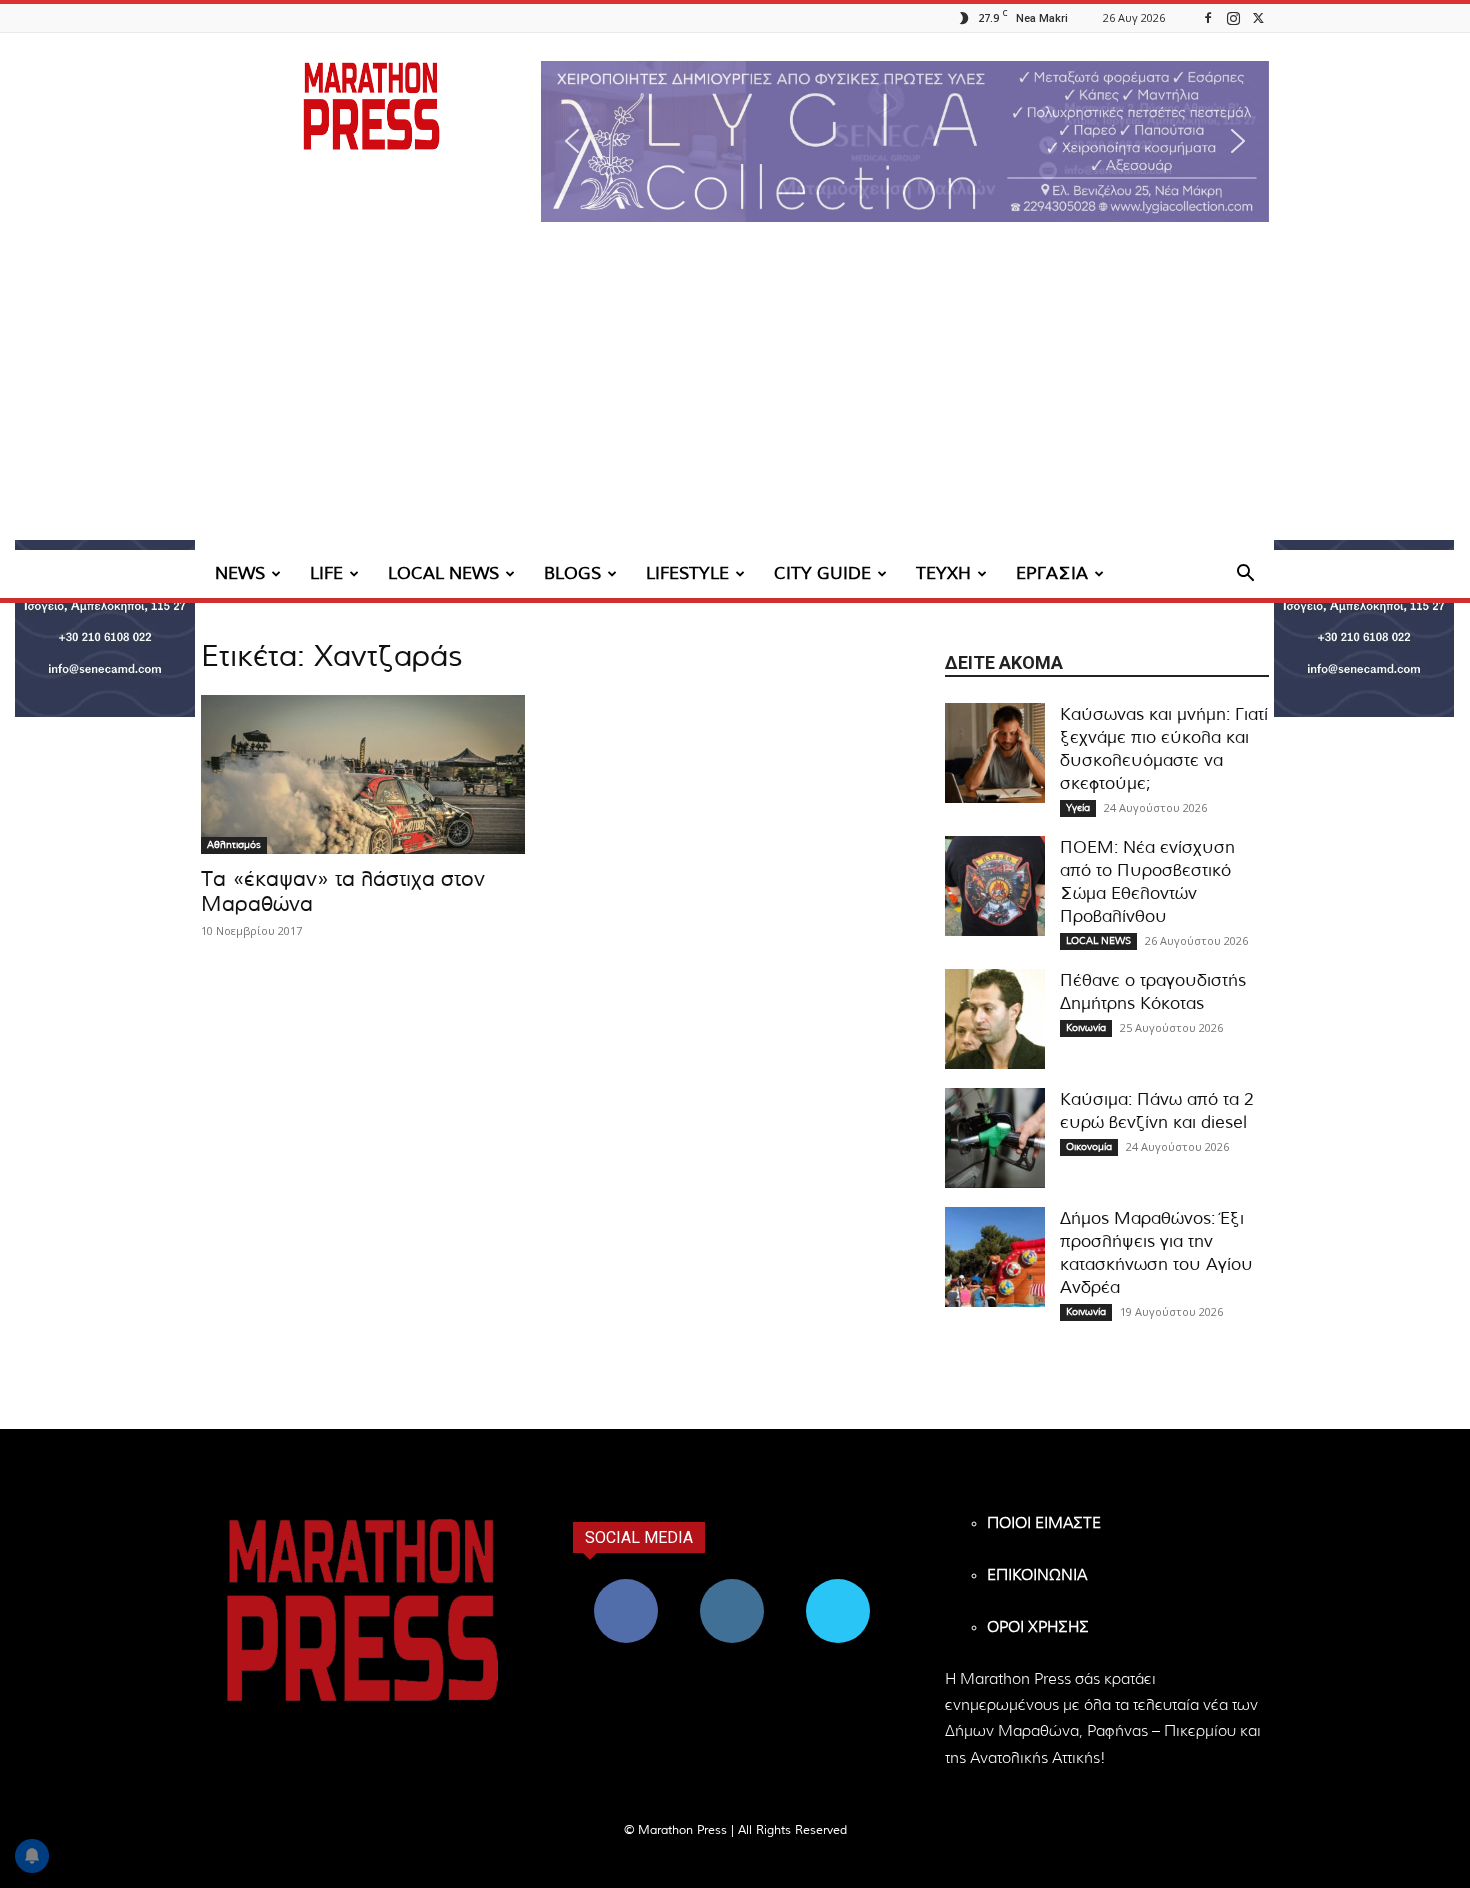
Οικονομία (1089, 1147)
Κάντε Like (626, 1586)
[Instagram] (1233, 17)
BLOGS (572, 573)
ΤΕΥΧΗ (943, 573)
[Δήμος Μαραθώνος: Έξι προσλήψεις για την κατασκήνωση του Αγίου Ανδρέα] (995, 1257)
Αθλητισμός (234, 845)
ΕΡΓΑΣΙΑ (1052, 573)
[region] (905, 141)
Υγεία (1078, 808)
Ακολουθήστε (732, 1586)
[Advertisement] (735, 400)
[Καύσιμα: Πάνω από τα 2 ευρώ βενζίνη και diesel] (995, 1138)
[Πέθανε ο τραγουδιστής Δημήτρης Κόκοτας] (995, 1019)
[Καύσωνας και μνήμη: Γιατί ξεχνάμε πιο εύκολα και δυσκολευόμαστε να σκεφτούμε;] (995, 753)
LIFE (326, 573)
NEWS (240, 573)
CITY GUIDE (822, 573)
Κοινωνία (1086, 1028)
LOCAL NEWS (443, 573)
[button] (905, 141)
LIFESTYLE (687, 573)
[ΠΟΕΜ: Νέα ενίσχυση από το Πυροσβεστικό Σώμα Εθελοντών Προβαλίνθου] (995, 886)
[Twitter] (1258, 17)
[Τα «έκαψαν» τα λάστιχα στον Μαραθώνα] (363, 774)
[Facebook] (1208, 17)
